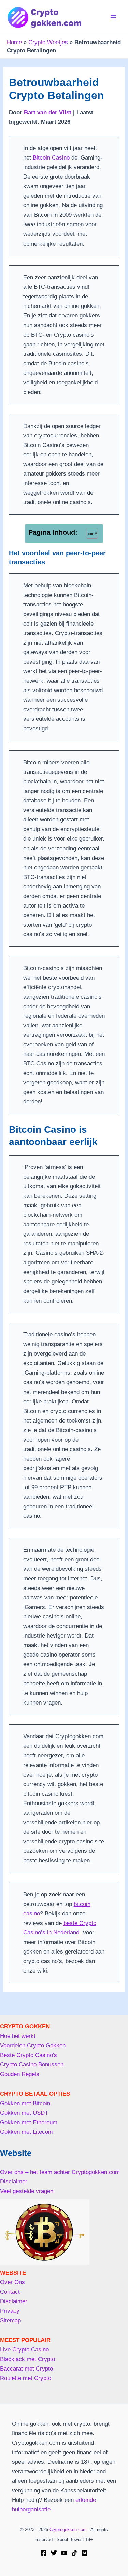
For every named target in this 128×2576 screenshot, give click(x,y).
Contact (10, 2292)
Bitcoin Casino (51, 158)
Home (14, 42)
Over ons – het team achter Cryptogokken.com (60, 2172)
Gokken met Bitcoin (25, 2103)
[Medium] (85, 2553)
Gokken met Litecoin (26, 2132)
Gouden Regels (20, 2074)
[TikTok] (74, 2553)
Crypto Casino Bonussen (32, 2065)
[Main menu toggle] (114, 17)
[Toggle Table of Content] (89, 533)
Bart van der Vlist (48, 112)
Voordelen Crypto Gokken (33, 2046)
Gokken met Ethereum (29, 2122)
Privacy (10, 2311)
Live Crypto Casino (24, 2350)
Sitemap (10, 2320)
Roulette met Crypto (26, 2378)
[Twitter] (54, 2553)
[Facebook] (44, 2553)
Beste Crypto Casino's (29, 2055)
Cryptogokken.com (68, 2530)
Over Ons (12, 2282)
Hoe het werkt (18, 2036)
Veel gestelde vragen (27, 2191)
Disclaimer (14, 2182)
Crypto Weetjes (48, 42)
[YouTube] (64, 2553)
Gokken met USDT (24, 2113)
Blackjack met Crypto (27, 2359)
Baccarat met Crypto (26, 2369)
